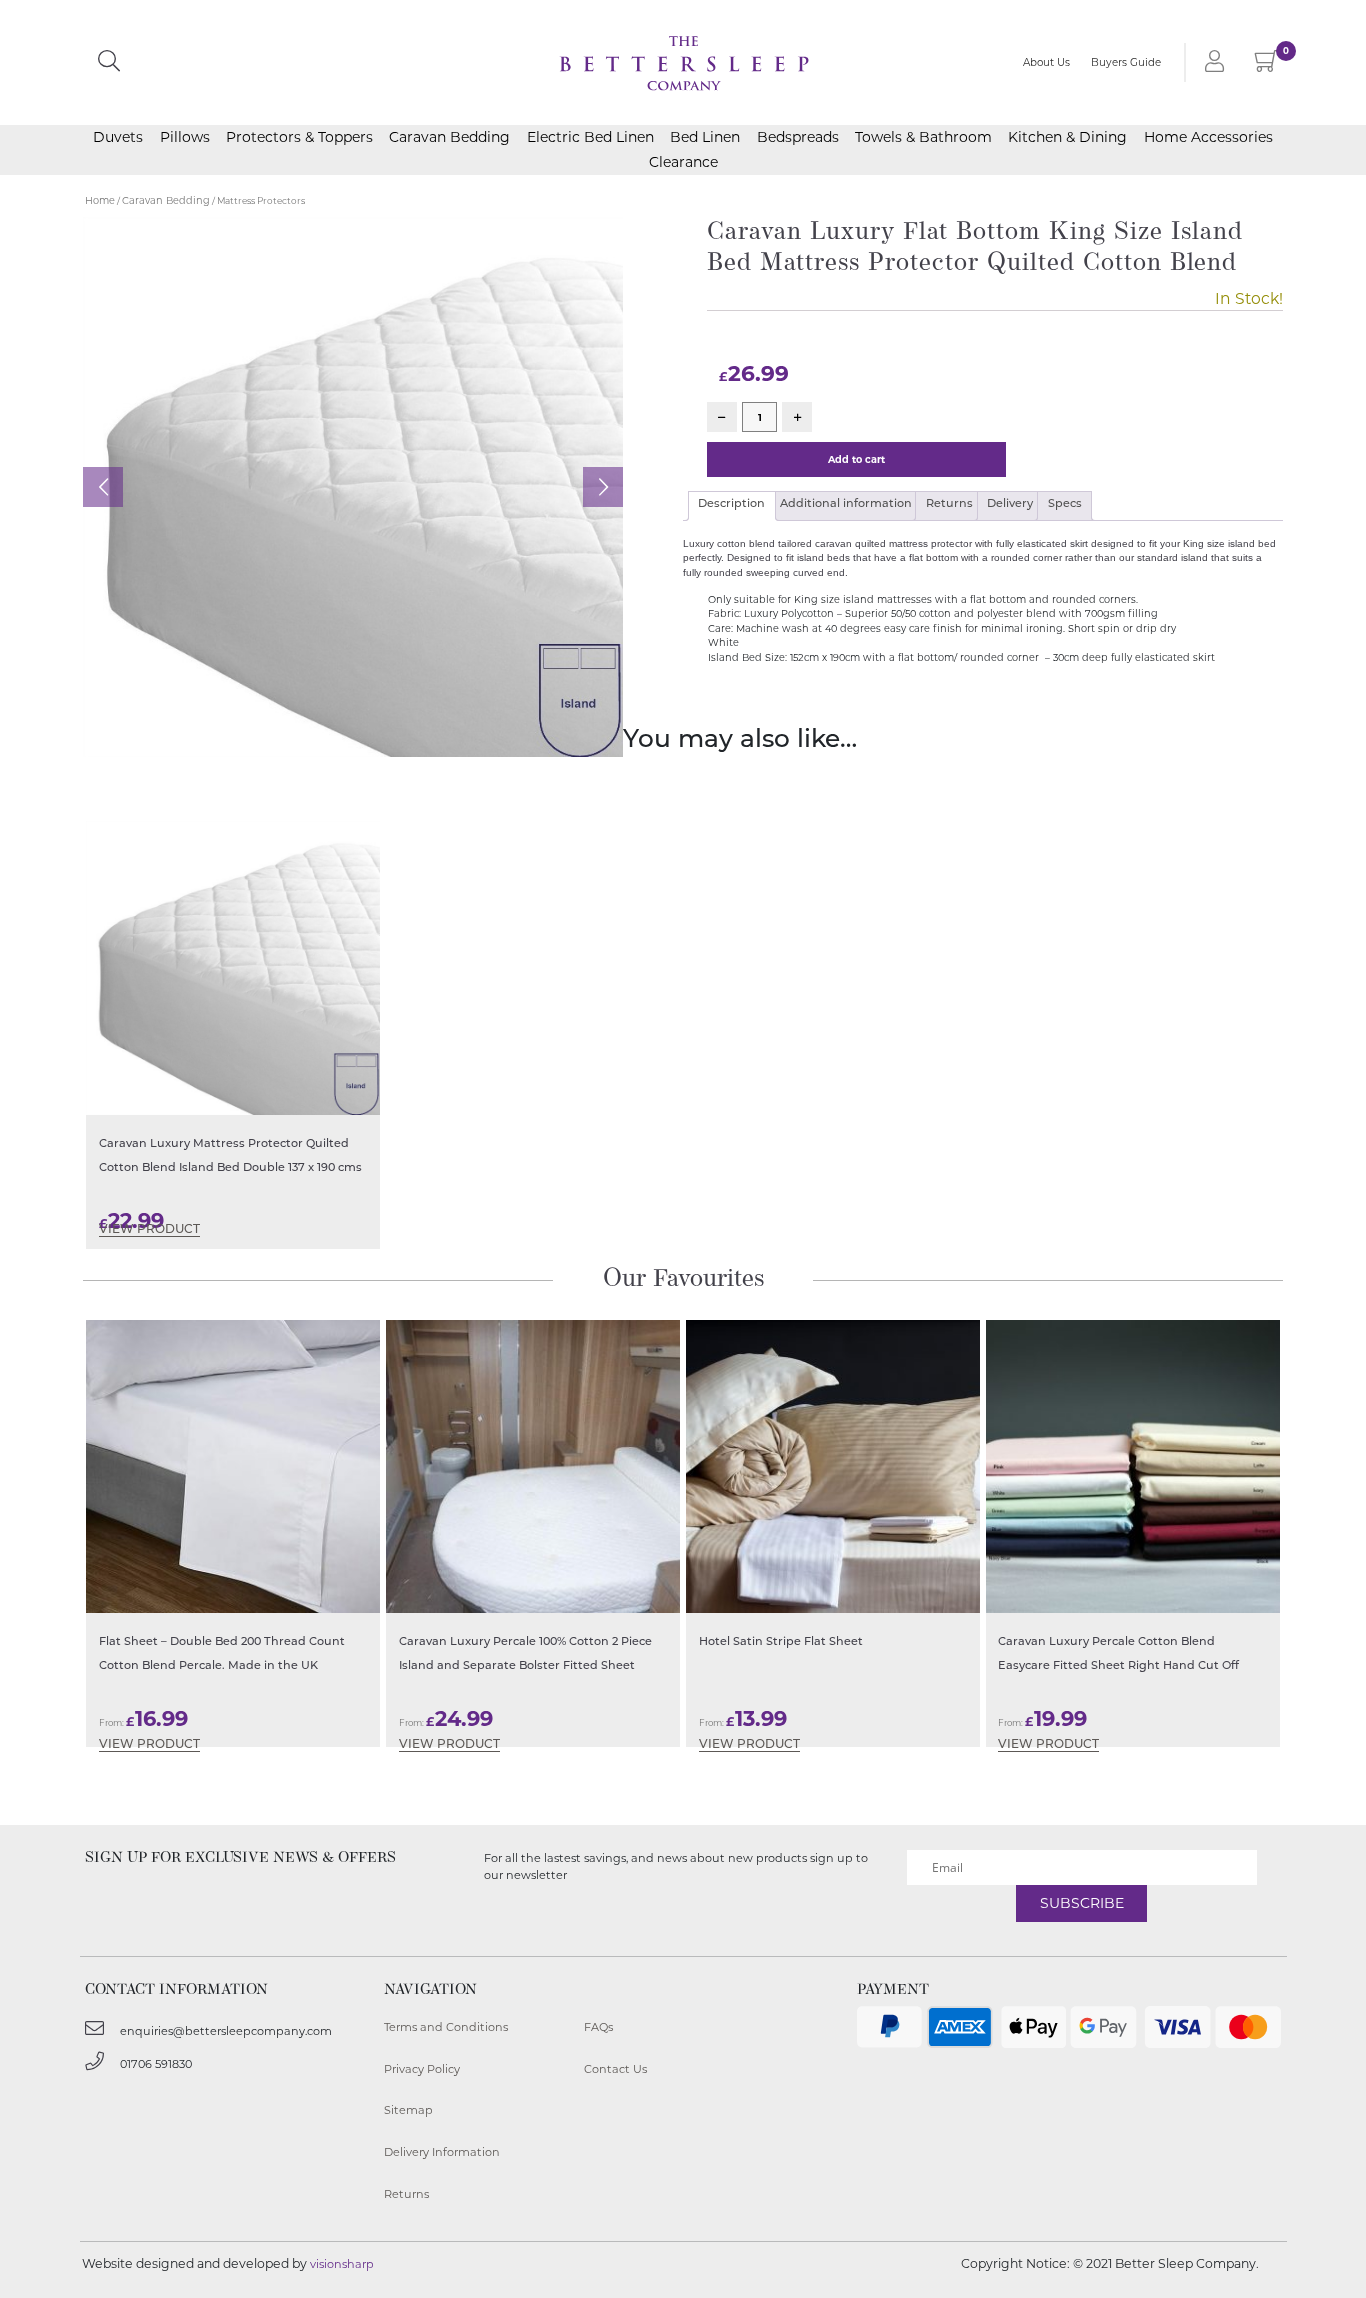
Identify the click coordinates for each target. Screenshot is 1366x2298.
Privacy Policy (422, 2069)
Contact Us (615, 2069)
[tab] (732, 506)
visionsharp (342, 2264)
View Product (149, 1230)
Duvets (118, 137)
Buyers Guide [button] (1126, 62)
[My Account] (1211, 62)
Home (100, 200)
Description (731, 504)
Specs (1065, 504)
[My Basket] (1266, 65)
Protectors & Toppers (299, 137)
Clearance (683, 162)
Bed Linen (705, 137)
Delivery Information (442, 2152)
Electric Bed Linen (590, 137)
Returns (949, 504)
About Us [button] (1046, 62)
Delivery (1010, 504)
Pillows (185, 137)
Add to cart (856, 459)
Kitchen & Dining (1067, 137)
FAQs (598, 2027)
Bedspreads (798, 137)
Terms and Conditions (446, 2027)
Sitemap (408, 2110)
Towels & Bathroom (923, 137)
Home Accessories (1208, 137)
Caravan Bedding (449, 137)
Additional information (846, 504)
